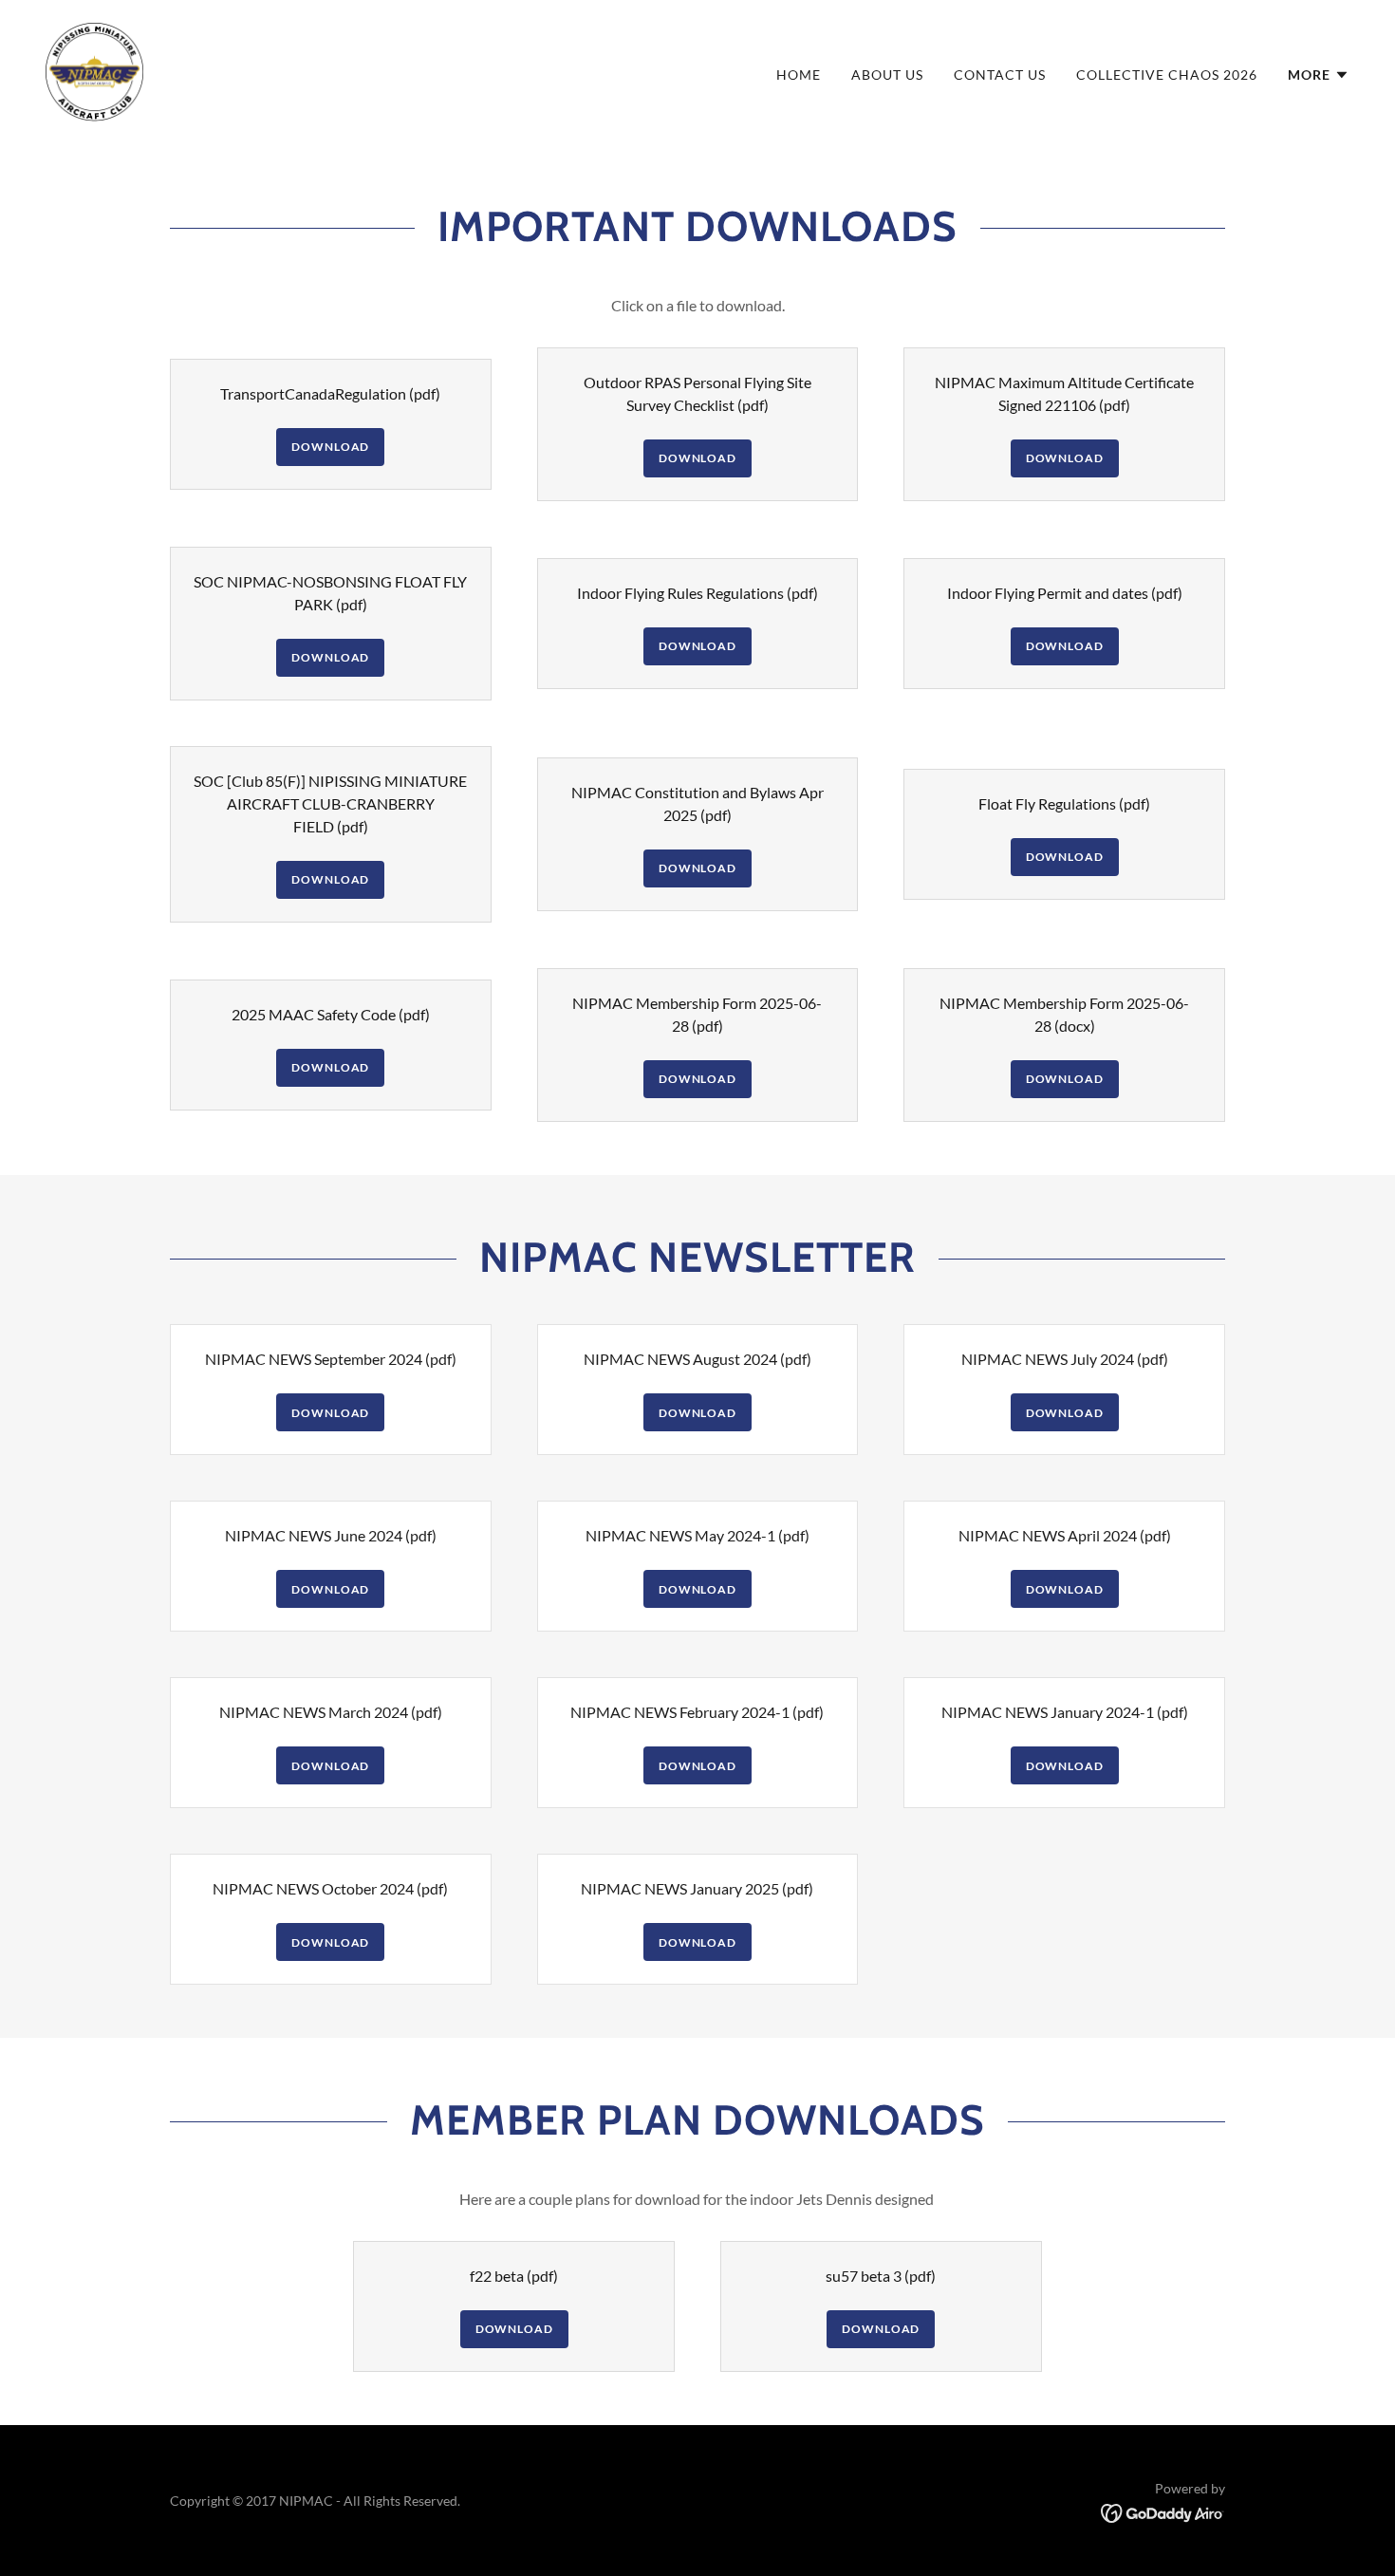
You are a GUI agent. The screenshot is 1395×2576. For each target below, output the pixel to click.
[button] (1319, 75)
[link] (94, 70)
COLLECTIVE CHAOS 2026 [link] (1167, 75)
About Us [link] (887, 75)
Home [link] (799, 75)
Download (330, 447)
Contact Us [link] (1000, 75)
